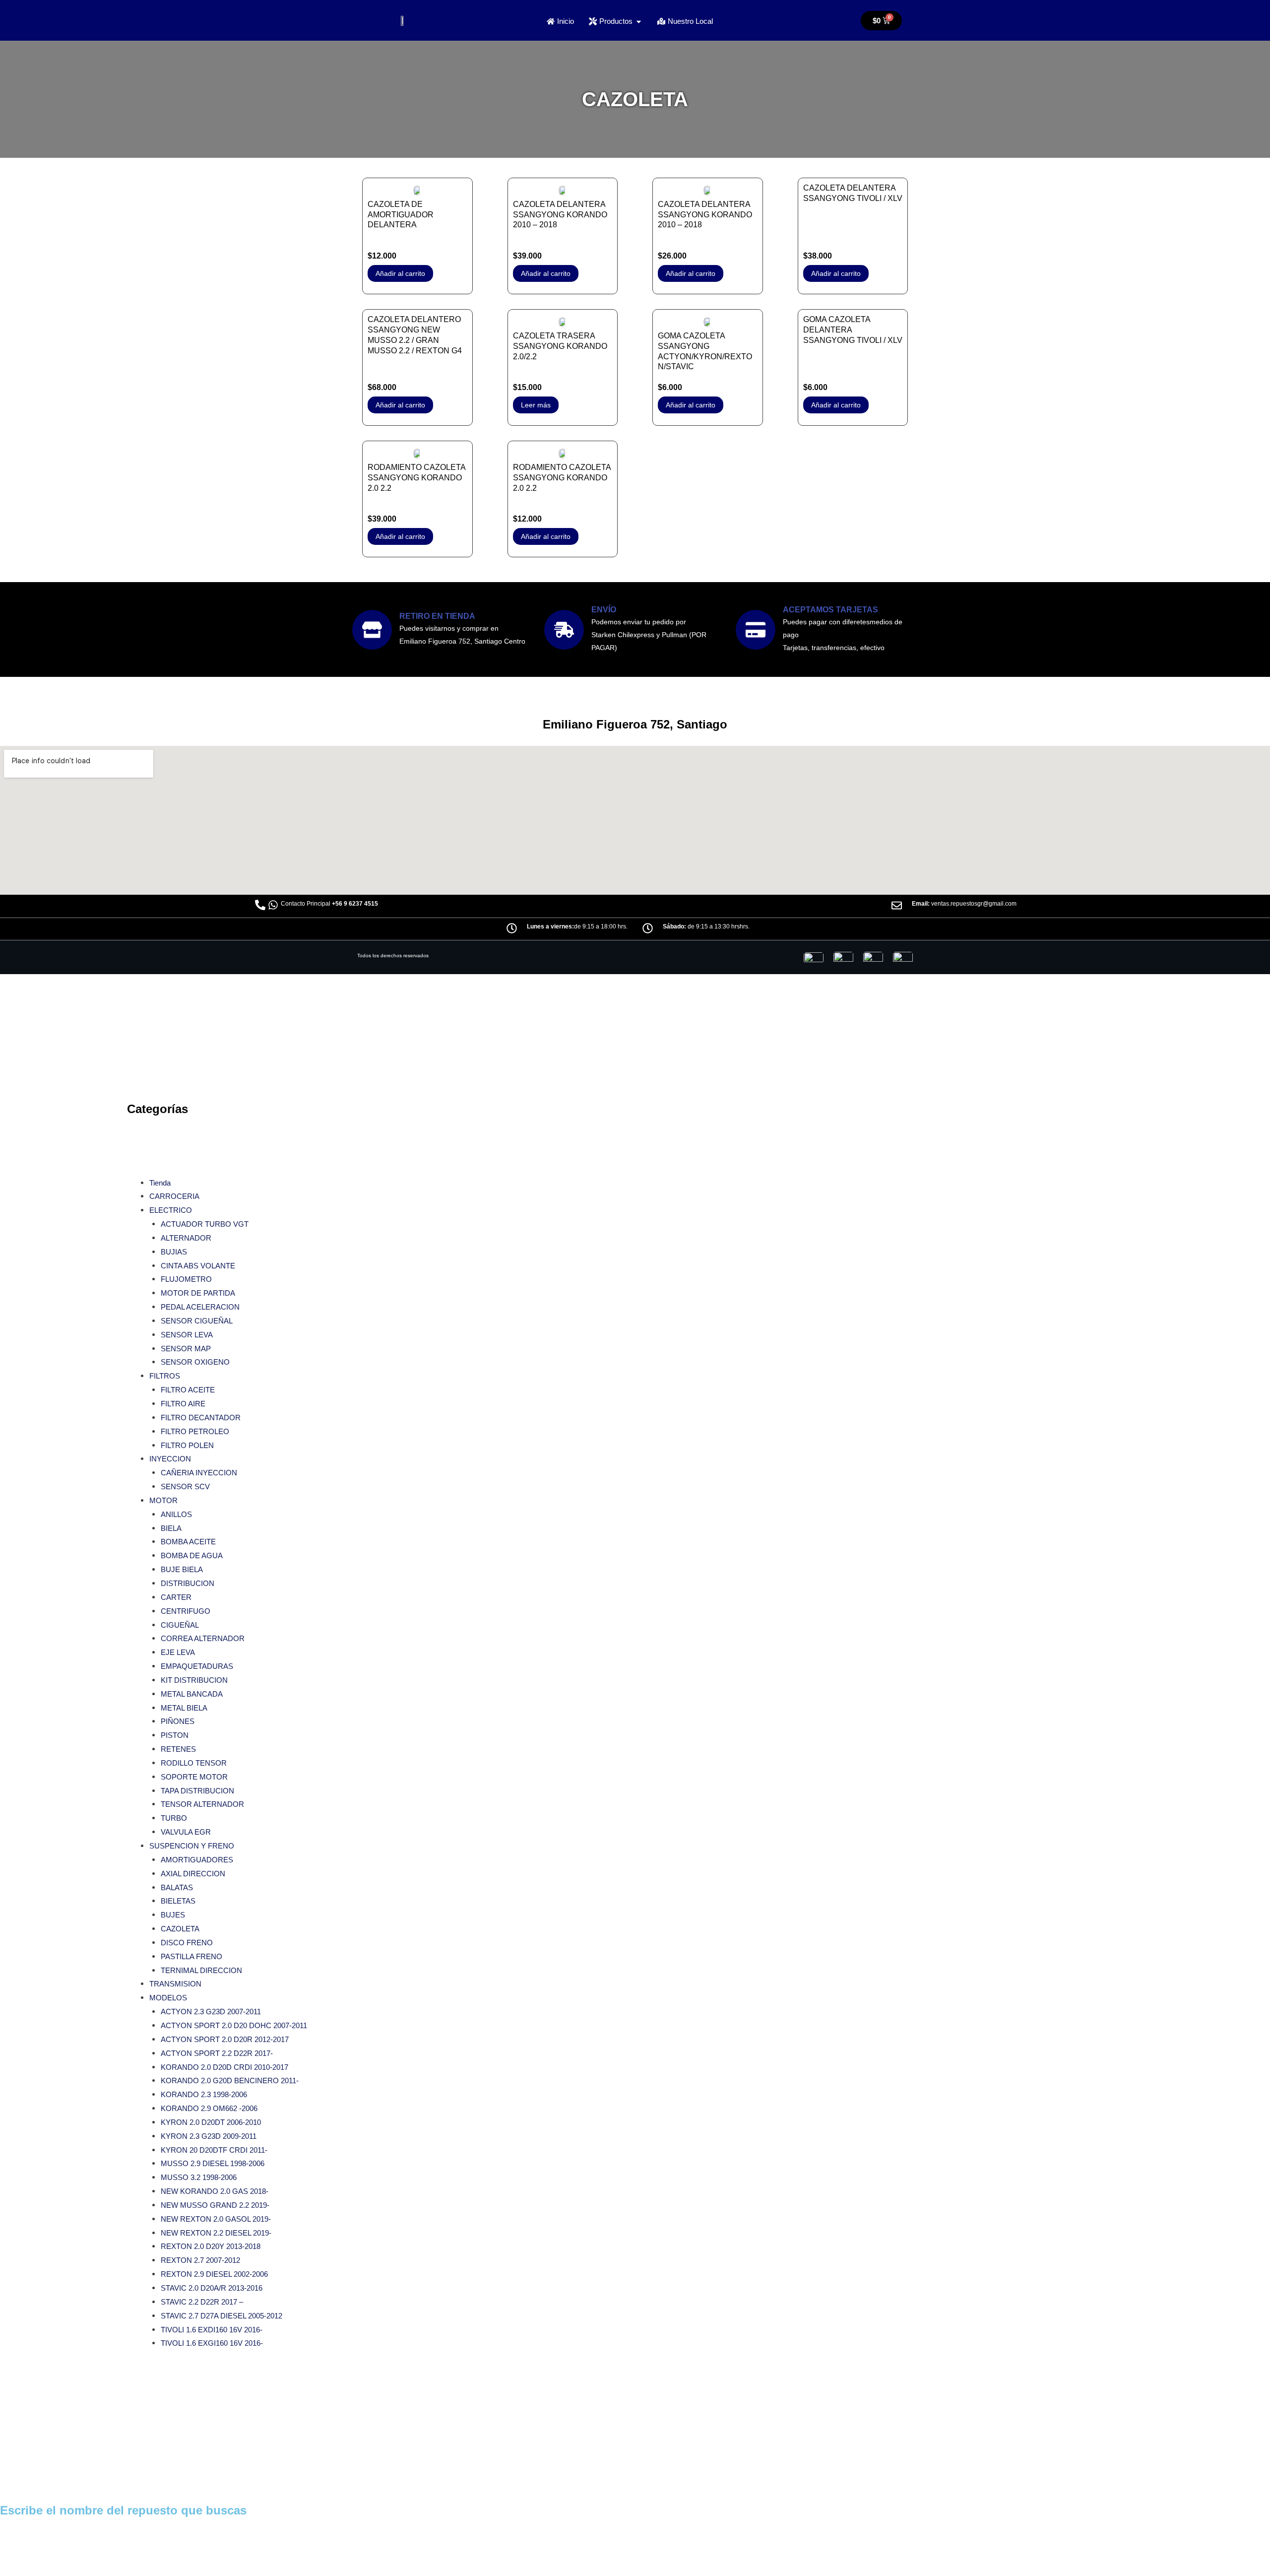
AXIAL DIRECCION (193, 1874)
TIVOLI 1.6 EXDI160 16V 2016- (212, 2330)
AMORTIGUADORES (197, 1860)
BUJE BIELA (182, 1569)
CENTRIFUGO (186, 1611)
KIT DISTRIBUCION (194, 1680)
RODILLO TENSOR (194, 1763)
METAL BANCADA (192, 1694)
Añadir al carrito (400, 273)
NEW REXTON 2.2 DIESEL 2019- (216, 2233)
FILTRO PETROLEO (195, 1431)
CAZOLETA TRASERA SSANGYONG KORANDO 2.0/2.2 (560, 346)
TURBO (174, 1818)
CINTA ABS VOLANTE (198, 1266)
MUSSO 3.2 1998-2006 (199, 2177)
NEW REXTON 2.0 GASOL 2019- (216, 2219)
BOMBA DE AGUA (192, 1555)
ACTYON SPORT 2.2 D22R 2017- (217, 2053)
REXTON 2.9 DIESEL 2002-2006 (214, 2274)
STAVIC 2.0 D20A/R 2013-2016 (212, 2288)
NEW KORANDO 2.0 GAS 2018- (215, 2191)
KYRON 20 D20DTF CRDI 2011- (214, 2150)
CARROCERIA (174, 1196)
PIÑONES (178, 1721)
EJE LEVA (178, 1652)
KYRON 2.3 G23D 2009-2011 (209, 2136)
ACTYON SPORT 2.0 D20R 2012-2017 (225, 2039)
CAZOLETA (180, 1929)
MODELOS (168, 1998)
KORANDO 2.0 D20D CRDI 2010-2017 (224, 2067)
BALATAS (177, 1887)
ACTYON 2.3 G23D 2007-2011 (211, 2012)
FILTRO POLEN (187, 1445)
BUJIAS (174, 1252)
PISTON (175, 1735)
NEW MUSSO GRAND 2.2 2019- (215, 2205)
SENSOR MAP (186, 1349)
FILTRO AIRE (183, 1404)
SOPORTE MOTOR (194, 1777)
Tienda (160, 1183)
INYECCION (170, 1459)
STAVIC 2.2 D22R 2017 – (202, 2302)
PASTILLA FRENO (191, 1956)
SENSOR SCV (185, 1486)
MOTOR (163, 1500)
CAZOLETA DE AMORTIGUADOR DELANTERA (401, 215)
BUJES (173, 1915)
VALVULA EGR (186, 1832)
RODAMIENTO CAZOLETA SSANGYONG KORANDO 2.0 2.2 (416, 478)
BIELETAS (178, 1901)
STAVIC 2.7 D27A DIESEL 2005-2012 (222, 2316)
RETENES (178, 1749)
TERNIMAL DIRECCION (201, 1970)
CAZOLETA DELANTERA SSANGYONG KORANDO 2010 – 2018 (560, 215)
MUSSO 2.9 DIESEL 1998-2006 (213, 2163)
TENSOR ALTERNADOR (202, 1804)
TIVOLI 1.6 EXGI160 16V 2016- (212, 2343)
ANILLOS (176, 1514)
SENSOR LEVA (187, 1335)
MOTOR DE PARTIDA (198, 1293)
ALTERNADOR (186, 1238)
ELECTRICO (171, 1210)
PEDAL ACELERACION (200, 1307)
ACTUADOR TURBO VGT (205, 1224)
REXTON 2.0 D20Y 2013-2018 (211, 2246)
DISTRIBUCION (188, 1583)
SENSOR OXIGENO (195, 1362)
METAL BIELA (184, 1708)
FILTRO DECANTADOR (201, 1418)
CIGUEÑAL (180, 1625)
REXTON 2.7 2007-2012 (200, 2260)
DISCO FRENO (187, 1943)
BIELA (171, 1528)
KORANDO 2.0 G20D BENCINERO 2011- (230, 2081)
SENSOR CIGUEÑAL (197, 1321)
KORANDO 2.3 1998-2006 (204, 2094)
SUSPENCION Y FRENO (192, 1846)
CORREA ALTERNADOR (203, 1638)
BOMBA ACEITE (188, 1542)
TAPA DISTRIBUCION (197, 1791)
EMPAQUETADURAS (197, 1666)
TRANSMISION (175, 1984)
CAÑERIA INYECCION (199, 1473)
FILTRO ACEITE (188, 1390)
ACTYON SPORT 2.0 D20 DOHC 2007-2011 (234, 2025)
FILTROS (165, 1376)
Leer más (536, 405)
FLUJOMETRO (186, 1279)
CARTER (176, 1597)
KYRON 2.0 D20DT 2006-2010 (211, 2122)
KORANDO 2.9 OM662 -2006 (209, 2108)
